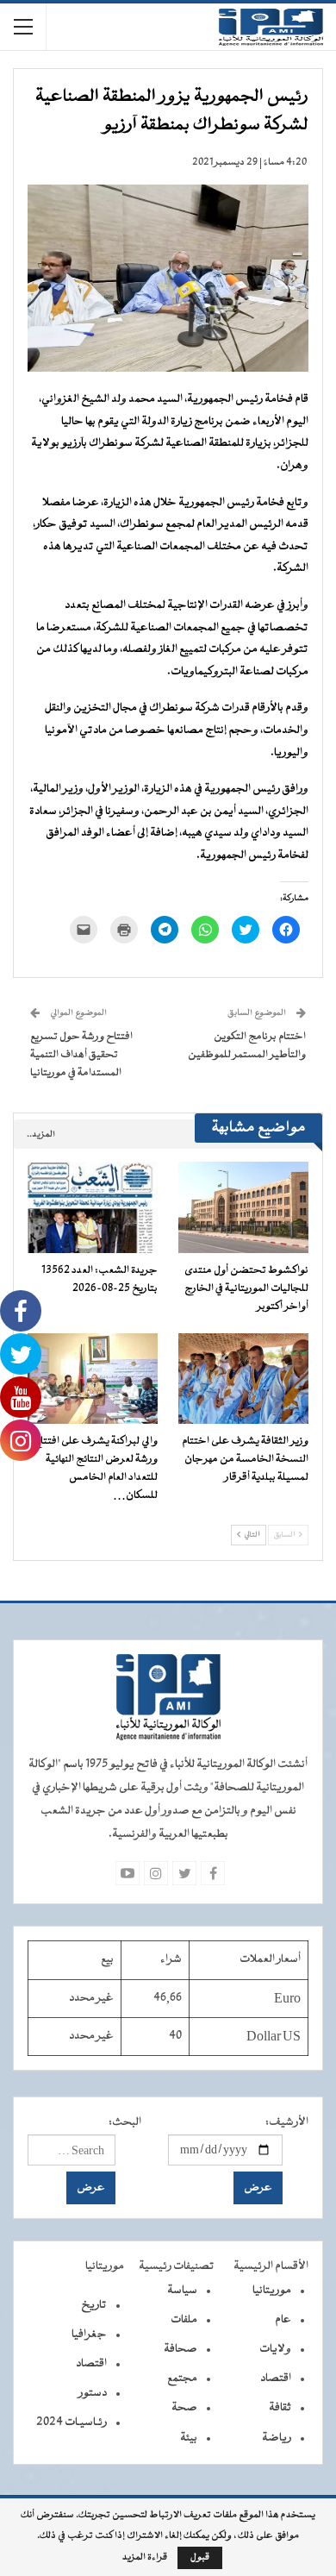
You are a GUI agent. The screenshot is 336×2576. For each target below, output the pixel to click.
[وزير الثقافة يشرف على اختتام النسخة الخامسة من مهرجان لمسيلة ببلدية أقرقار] (243, 1379)
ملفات (184, 2320)
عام (283, 2320)
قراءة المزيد (145, 2558)
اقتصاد (276, 2379)
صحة (184, 2408)
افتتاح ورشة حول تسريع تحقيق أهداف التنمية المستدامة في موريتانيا (81, 1055)
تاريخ (94, 2305)
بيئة (189, 2438)
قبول (200, 2557)
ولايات (275, 2349)
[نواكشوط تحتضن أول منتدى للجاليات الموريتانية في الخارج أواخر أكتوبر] (243, 1207)
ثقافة (280, 2408)
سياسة (182, 2291)
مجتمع (182, 2379)
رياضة (277, 2438)
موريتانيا (272, 2291)
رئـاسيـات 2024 (72, 2422)
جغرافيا (89, 2335)
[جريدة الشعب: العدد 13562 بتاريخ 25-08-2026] (93, 1207)
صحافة (180, 2349)
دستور (93, 2393)
